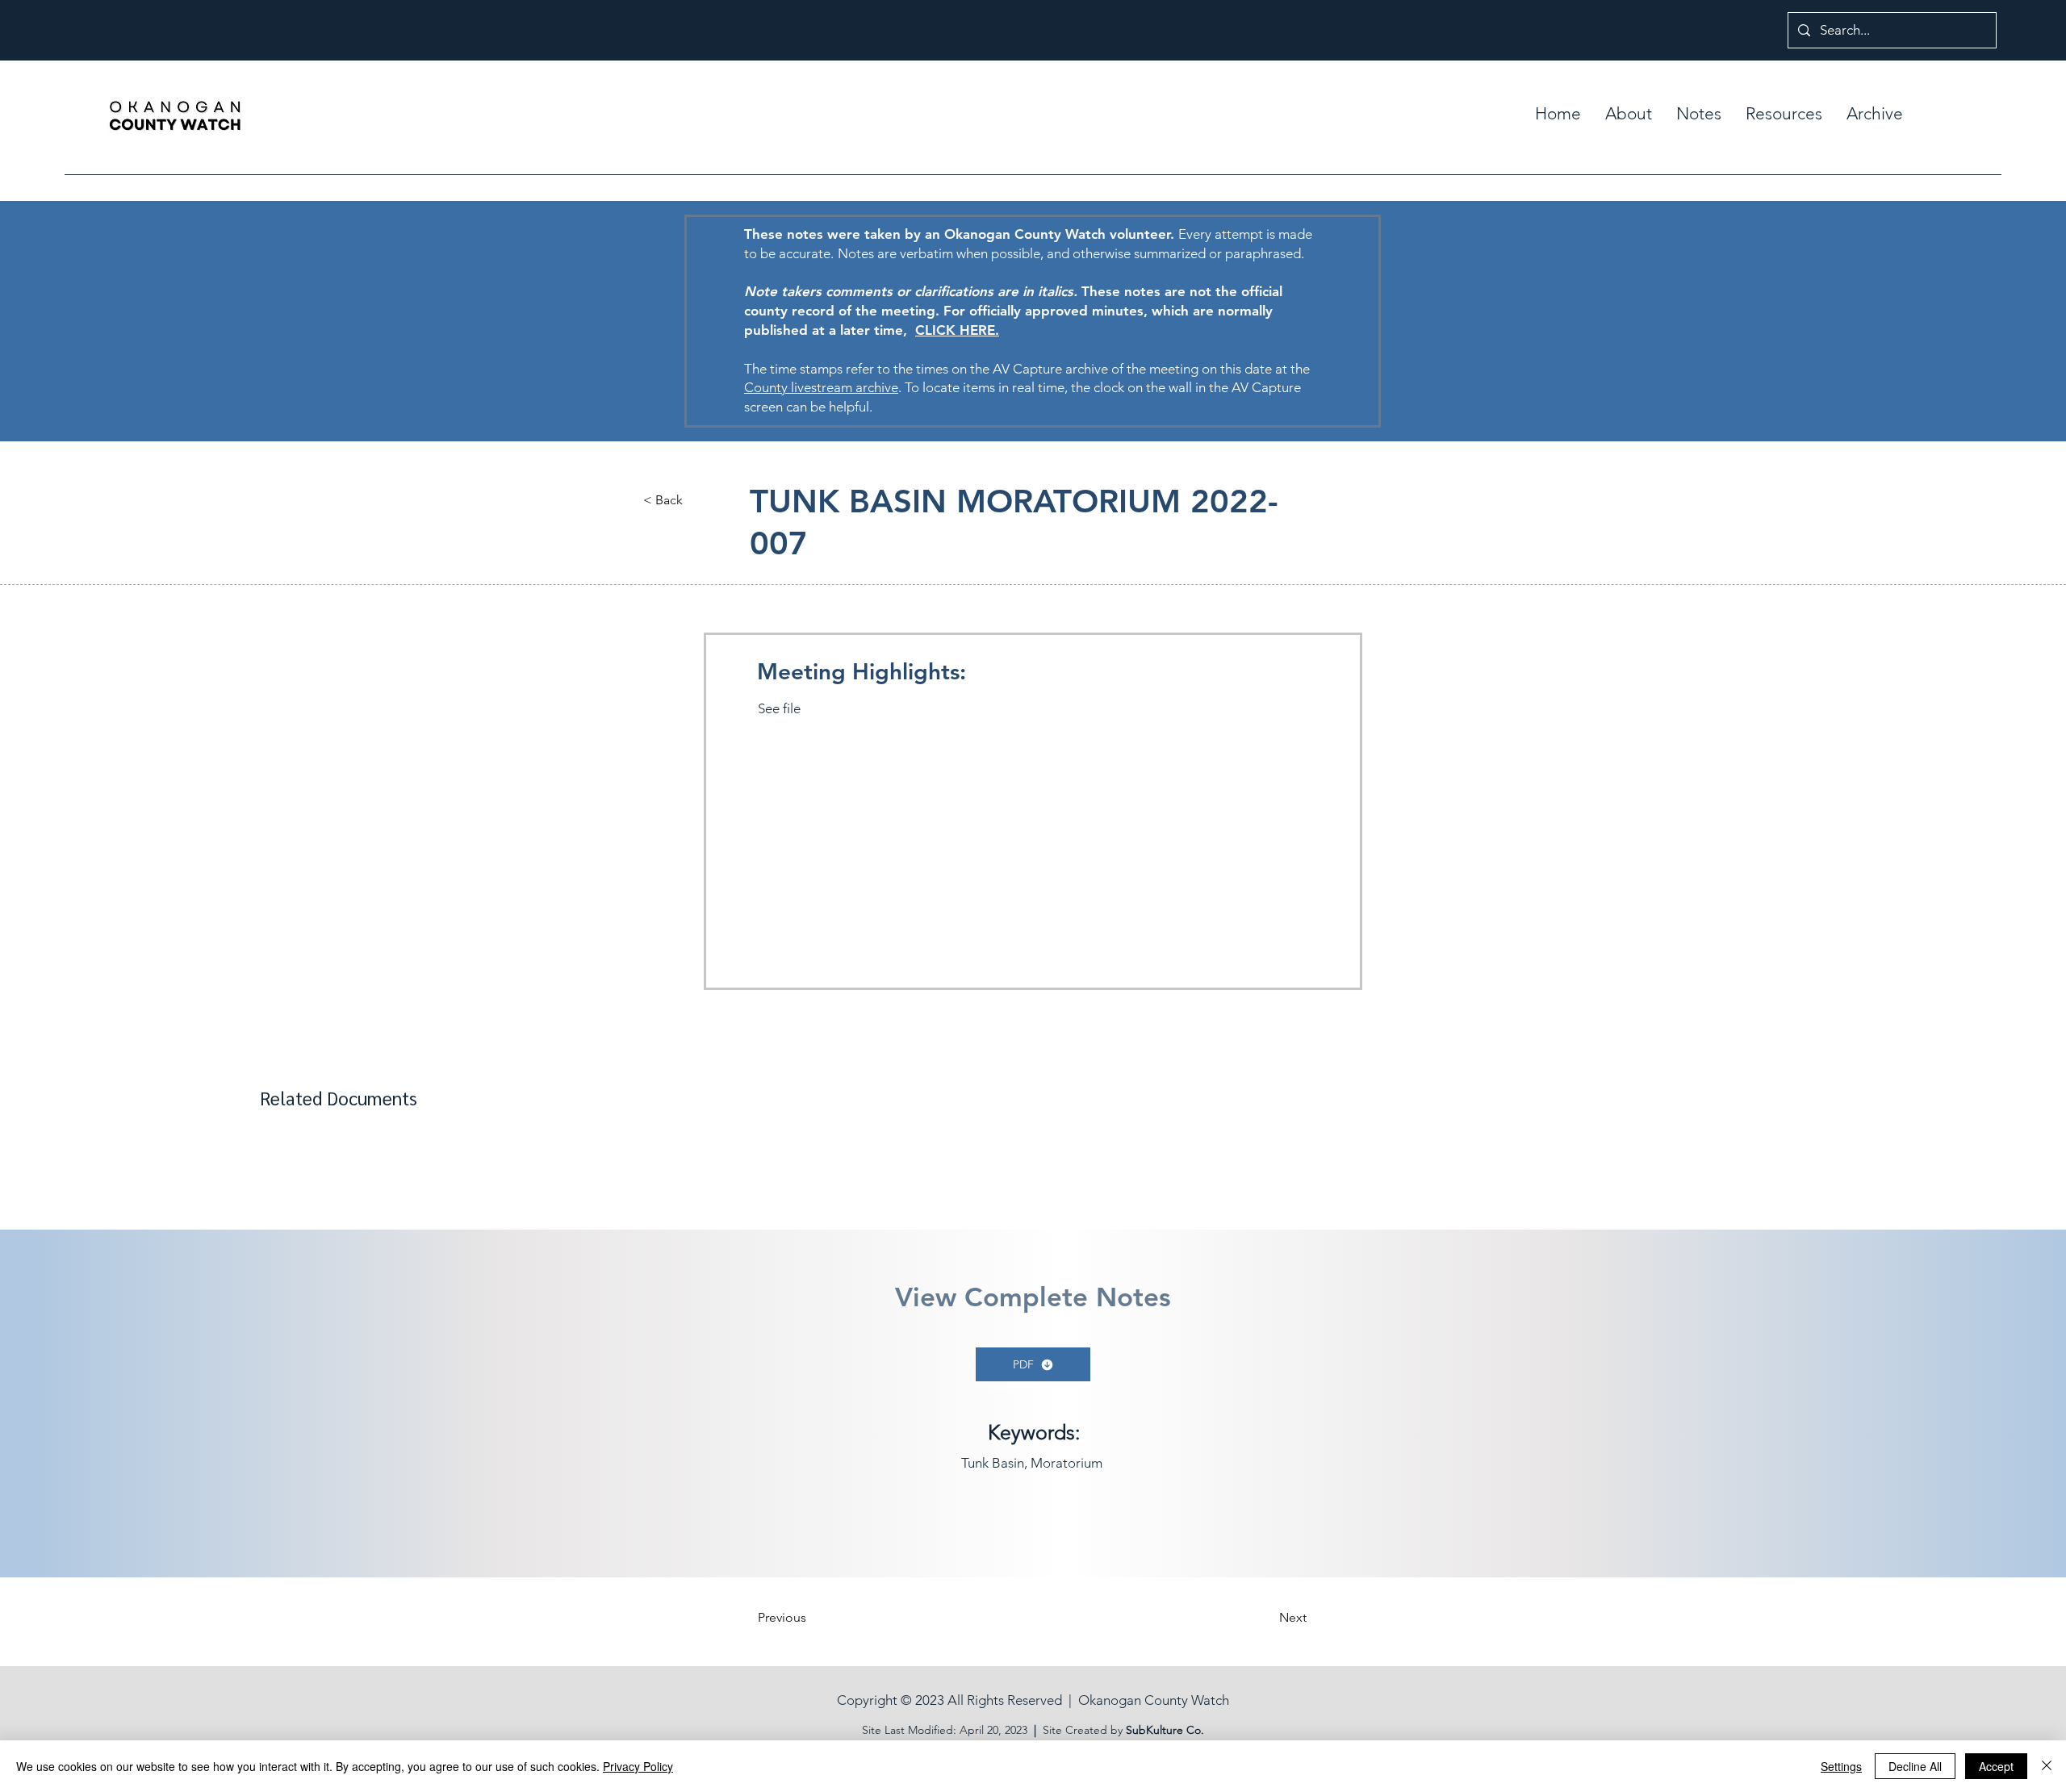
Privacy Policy (638, 1766)
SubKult (1146, 1730)
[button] (1699, 114)
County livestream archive (821, 387)
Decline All (1915, 1766)
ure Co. (1185, 1730)
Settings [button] (1841, 1766)
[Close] (2047, 1766)
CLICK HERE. (957, 330)
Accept (1996, 1766)
